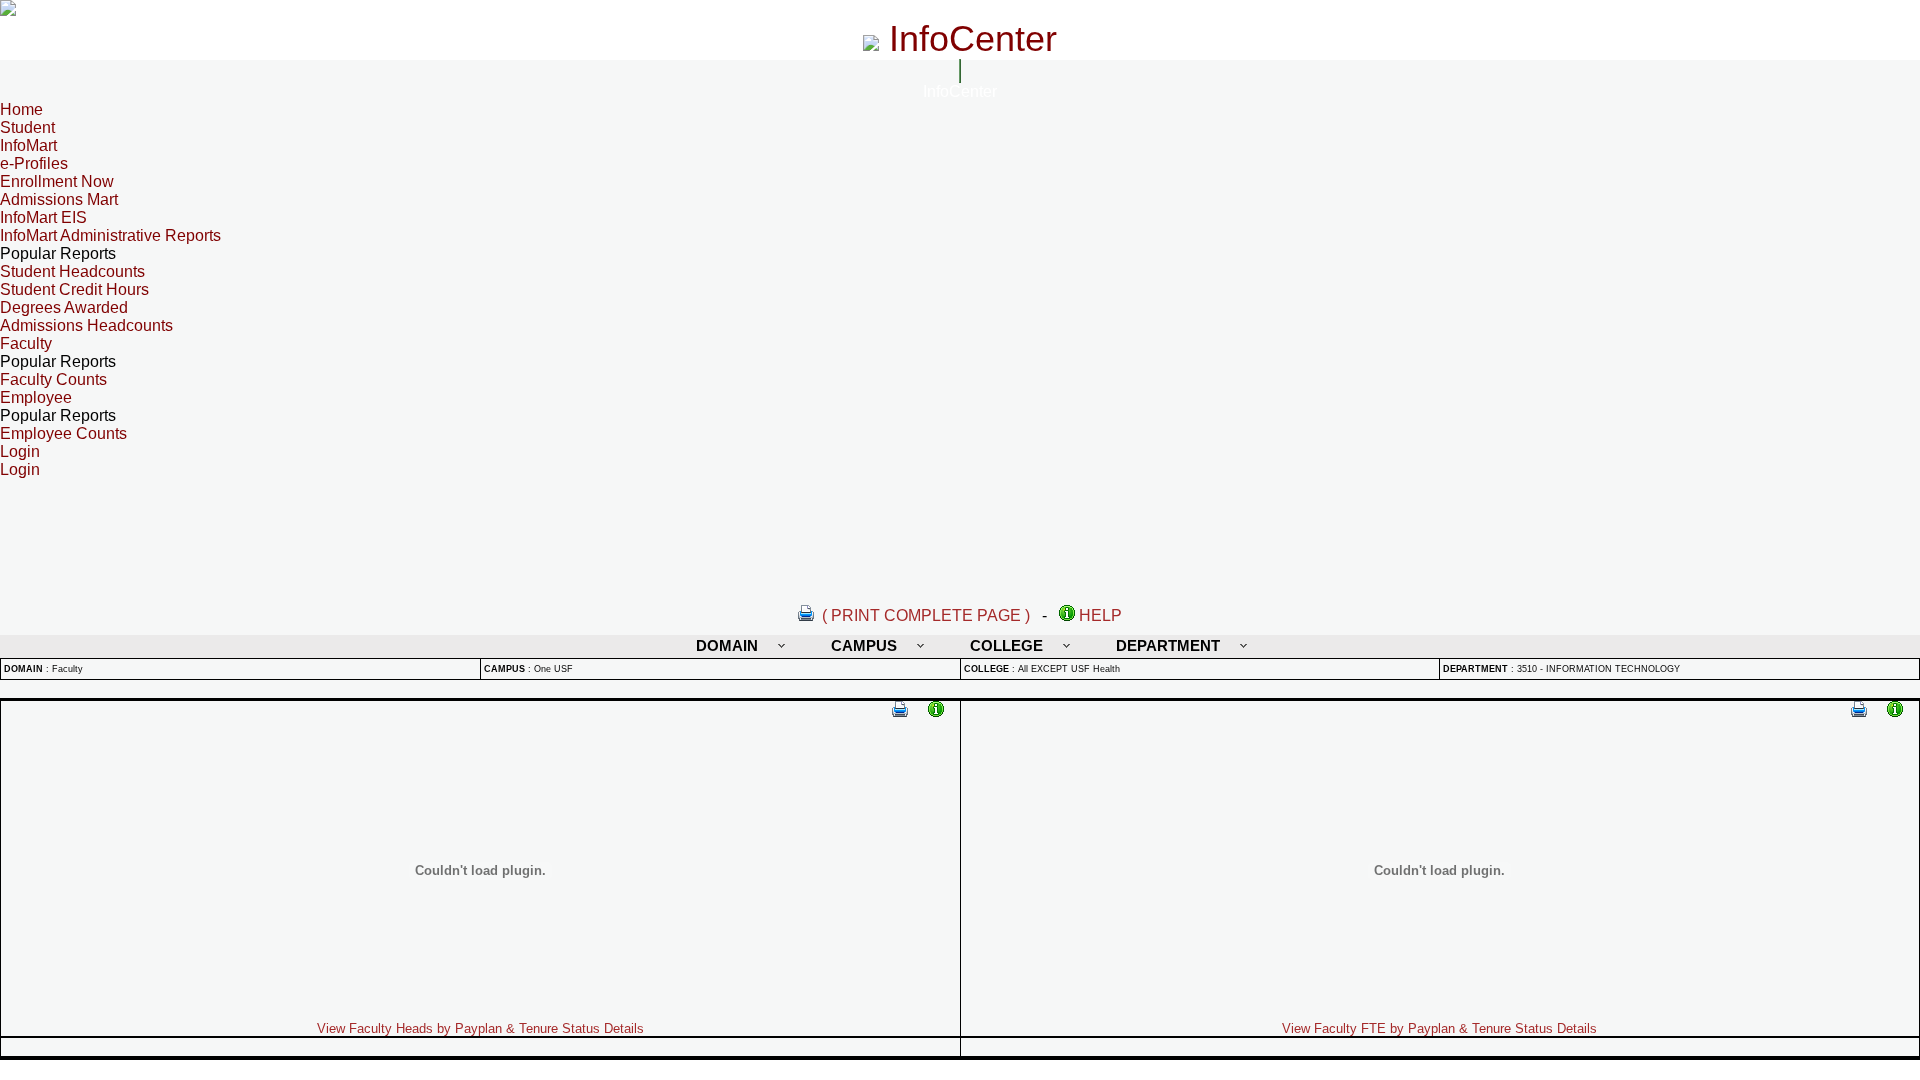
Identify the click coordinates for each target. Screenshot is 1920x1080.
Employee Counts (63, 433)
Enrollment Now (57, 181)
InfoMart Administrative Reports (110, 235)
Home (21, 109)
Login (20, 469)
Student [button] (27, 127)
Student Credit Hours (74, 289)
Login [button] (20, 451)
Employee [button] (36, 397)
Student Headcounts (72, 271)
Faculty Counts (53, 379)
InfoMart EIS (43, 217)
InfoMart (28, 145)
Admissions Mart (59, 199)
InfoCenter (960, 91)
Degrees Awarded (64, 307)
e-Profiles (34, 163)
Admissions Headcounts (86, 325)
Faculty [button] (26, 343)
